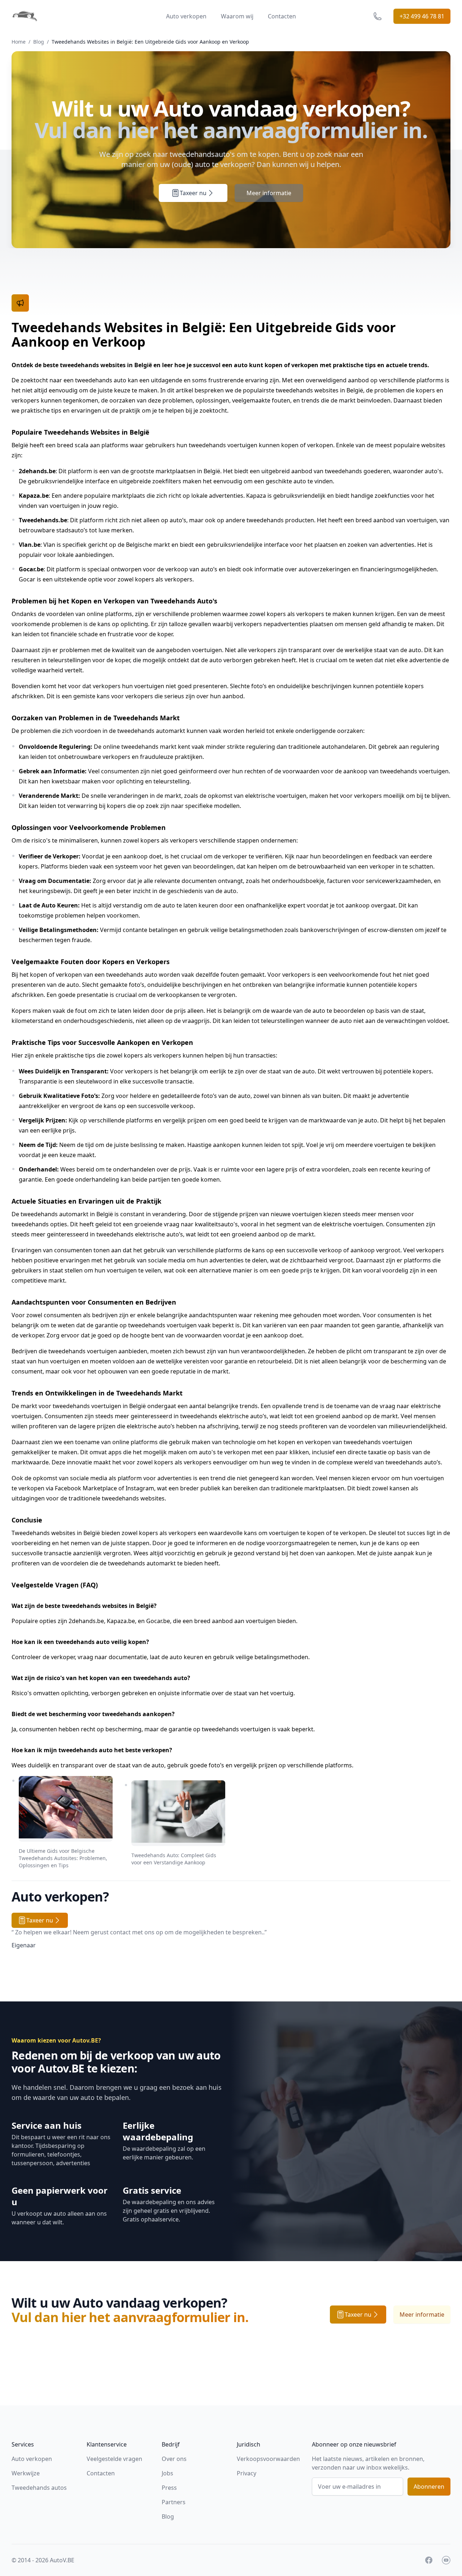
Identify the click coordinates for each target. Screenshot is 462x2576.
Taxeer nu (193, 193)
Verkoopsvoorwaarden (268, 2459)
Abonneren (429, 2487)
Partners (174, 2502)
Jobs (167, 2473)
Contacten (282, 16)
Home (19, 42)
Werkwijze (26, 2473)
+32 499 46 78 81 (422, 16)
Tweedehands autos (39, 2488)
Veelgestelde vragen (114, 2459)
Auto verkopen (186, 16)
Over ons (174, 2459)
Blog (39, 42)
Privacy (247, 2473)
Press (169, 2488)
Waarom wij (237, 16)
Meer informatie (269, 193)
